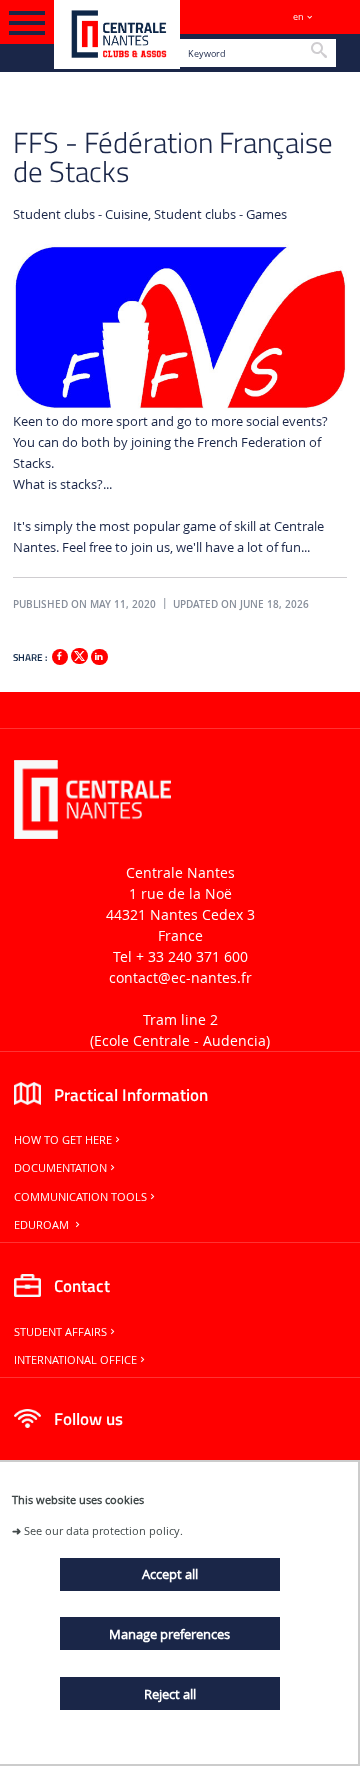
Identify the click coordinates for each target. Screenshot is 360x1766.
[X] (79, 653)
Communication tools (80, 1197)
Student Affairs (60, 1332)
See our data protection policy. (103, 1530)
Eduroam (43, 1225)
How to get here (63, 1140)
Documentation (60, 1168)
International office (75, 1360)
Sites (335, 16)
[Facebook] (60, 657)
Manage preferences (169, 1634)
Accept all (170, 1574)
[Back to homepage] (117, 34)
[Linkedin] (99, 657)
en (298, 16)
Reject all (170, 1694)
